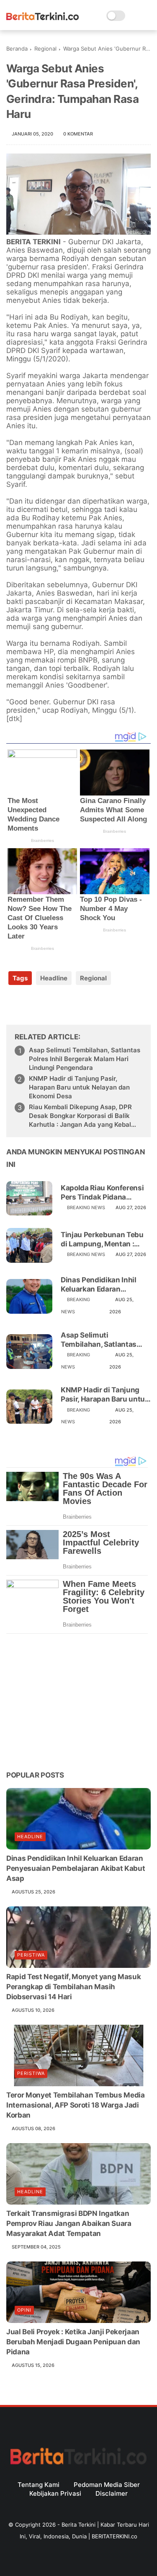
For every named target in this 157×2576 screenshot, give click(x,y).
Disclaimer (112, 2493)
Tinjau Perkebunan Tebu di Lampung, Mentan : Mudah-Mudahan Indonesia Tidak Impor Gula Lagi (102, 1239)
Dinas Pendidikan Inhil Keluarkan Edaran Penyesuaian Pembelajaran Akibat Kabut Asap (99, 1285)
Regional (45, 49)
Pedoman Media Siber (107, 2485)
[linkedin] (81, 1005)
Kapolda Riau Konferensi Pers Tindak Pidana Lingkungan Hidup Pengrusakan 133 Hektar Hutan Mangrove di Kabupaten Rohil (103, 1193)
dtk (14, 719)
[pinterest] (64, 1005)
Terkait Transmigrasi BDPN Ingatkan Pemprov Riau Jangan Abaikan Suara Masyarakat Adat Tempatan (69, 2223)
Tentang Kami (39, 2485)
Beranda (17, 49)
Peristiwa (31, 1955)
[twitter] (30, 1005)
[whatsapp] (47, 1005)
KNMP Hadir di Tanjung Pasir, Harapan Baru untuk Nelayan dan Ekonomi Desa (79, 1087)
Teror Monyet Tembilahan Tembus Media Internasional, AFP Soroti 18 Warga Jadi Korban (76, 2105)
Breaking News (86, 1207)
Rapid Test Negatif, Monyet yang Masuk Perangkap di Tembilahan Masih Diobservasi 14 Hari (73, 1987)
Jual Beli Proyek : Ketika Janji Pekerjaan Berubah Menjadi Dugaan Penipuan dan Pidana (73, 2342)
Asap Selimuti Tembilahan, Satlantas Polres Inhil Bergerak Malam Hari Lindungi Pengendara (85, 1059)
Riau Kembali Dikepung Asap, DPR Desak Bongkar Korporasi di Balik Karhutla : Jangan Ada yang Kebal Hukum (80, 1116)
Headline (54, 978)
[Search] (134, 16)
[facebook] (14, 1005)
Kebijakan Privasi (55, 2493)
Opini (24, 2310)
